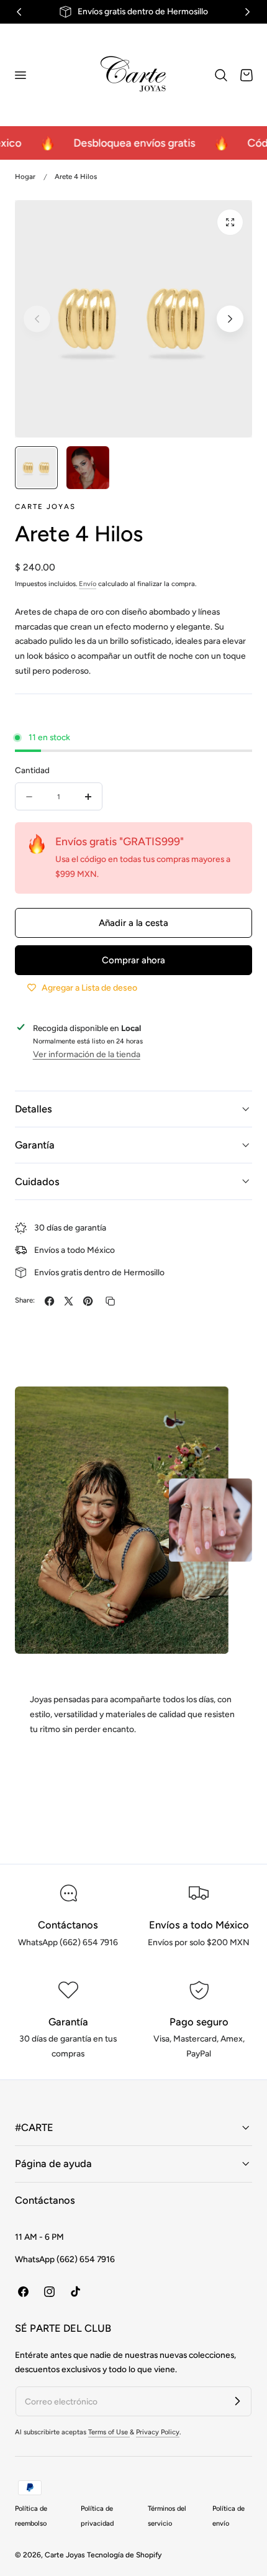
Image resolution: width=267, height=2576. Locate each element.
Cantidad (32, 770)
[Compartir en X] (69, 1301)
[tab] (36, 468)
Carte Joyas (65, 2555)
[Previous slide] (37, 319)
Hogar (25, 176)
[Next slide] (230, 319)
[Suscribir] (237, 2401)
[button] (20, 75)
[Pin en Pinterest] (88, 1301)
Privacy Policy (158, 2432)
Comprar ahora (133, 960)
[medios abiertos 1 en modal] (230, 222)
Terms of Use (109, 2432)
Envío (88, 584)
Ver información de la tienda (87, 1054)
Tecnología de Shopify (124, 2555)
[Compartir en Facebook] (49, 1301)
